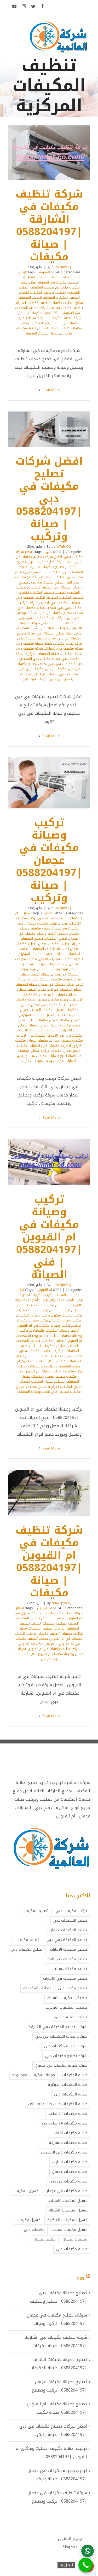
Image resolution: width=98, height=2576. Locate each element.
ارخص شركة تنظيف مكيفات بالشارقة (49, 275)
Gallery (42, 153)
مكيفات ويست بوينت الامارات (43, 1061)
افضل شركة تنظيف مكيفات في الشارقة (48, 280)
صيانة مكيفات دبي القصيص (40, 659)
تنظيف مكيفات (62, 303)
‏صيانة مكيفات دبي (72, 2249)
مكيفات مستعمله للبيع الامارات (50, 1053)
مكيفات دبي (69, 674)
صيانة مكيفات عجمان (70, 2172)
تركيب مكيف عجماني (53, 918)
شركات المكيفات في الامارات (60, 603)
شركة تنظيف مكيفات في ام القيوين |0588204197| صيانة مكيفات (56, 1493)
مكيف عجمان (50, 1030)
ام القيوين (45, 1290)
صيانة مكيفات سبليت (53, 1000)
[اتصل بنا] (86, 2565)
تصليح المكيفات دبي (70, 1921)
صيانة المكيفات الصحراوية (34, 2075)
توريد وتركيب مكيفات (53, 969)
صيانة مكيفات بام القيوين (43, 1371)
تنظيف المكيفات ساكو (36, 1351)
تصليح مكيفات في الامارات (65, 1979)
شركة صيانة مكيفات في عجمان (61, 984)
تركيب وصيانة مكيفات (65, 1320)
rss (81, 2278)
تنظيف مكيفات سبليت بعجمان (61, 959)
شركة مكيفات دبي (30, 648)
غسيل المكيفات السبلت (47, 1010)
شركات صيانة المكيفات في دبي (43, 618)
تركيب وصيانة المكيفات (33, 1315)
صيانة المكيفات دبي (71, 2094)
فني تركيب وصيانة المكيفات (37, 1392)
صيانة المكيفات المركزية (42, 654)
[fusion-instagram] (24, 6)
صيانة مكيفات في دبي (65, 664)
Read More (50, 390)
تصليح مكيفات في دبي (47, 582)
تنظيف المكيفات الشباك (36, 293)
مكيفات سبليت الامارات (66, 1040)
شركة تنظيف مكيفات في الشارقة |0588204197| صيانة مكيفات (56, 153)
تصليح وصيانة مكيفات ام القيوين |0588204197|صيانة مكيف (57, 2408)
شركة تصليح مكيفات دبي (55, 633)
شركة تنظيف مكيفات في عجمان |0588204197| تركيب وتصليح (57, 2497)
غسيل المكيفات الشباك (37, 1381)
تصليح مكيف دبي (73, 1988)
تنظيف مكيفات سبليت (67, 308)
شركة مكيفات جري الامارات (64, 648)
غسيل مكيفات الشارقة (42, 333)
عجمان (48, 913)
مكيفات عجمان (38, 1040)
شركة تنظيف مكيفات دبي (37, 638)
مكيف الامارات (71, 1030)
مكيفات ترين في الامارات (65, 1035)
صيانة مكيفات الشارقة (54, 328)
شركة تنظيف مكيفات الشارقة (40, 313)
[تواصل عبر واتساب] (88, 2551)
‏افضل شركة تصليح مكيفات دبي (51, 562)
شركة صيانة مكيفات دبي (34, 643)
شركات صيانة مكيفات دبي (61, 623)
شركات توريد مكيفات (66, 979)
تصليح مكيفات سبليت (69, 1969)
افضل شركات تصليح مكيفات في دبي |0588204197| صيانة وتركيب (56, 429)
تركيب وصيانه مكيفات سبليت (51, 1333)
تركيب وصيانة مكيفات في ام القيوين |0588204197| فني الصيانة (56, 1162)
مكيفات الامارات (28, 1030)
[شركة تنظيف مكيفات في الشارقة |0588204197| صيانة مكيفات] (49, 153)
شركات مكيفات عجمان (34, 979)
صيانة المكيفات (72, 654)
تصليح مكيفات (27, 1940)
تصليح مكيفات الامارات (69, 1950)
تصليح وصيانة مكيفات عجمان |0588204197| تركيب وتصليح (59, 2386)
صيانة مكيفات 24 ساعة (60, 995)
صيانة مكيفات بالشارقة (68, 2143)
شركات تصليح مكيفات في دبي (61, 613)
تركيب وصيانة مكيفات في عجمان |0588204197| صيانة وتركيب (56, 783)
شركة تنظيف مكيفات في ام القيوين (54, 1649)
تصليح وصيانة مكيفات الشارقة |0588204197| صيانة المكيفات (58, 2364)
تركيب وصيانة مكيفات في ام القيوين (44, 1325)
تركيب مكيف (65, 1305)
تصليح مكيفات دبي (51, 577)
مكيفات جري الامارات (31, 1035)
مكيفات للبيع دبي (45, 674)
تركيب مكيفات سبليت (33, 1310)
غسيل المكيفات (43, 1376)
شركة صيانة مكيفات (68, 643)
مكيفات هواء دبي (36, 679)
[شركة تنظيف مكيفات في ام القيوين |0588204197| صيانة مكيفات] (49, 1493)
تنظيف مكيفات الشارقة (33, 303)
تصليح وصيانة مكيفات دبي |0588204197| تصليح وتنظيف (59, 2297)
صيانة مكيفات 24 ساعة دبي (64, 2123)
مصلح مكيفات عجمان (34, 1025)
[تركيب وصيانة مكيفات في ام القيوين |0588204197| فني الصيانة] (49, 1162)
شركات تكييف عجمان (35, 974)
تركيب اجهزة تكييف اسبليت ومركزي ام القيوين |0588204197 (51, 2453)
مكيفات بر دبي (56, 669)
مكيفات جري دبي (31, 669)
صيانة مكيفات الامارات (69, 2133)
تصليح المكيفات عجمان (54, 944)
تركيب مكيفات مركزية (67, 1315)
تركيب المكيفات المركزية (37, 1295)
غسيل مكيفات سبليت (42, 1020)
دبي (49, 552)
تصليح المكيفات (56, 938)
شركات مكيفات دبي (54, 628)
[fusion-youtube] (14, 6)
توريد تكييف (37, 964)
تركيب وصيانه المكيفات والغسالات (54, 1330)
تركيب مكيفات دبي (71, 1911)
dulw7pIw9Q (61, 267)
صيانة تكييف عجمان (32, 989)
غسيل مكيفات (69, 1020)
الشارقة (45, 272)
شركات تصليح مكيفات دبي (37, 608)
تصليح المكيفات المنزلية (47, 567)
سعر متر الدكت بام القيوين (38, 1644)
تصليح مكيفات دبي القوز (67, 1959)
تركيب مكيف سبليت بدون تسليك (50, 1308)
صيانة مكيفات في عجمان (49, 1005)
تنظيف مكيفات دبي (31, 597)
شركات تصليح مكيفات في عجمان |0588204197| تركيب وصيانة (57, 2319)
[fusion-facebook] (43, 6)
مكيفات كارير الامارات (44, 1046)
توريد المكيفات (58, 964)
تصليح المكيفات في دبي (44, 572)
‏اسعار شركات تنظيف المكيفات (50, 1611)
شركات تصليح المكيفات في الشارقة (58, 2027)
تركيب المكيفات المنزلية (67, 1300)
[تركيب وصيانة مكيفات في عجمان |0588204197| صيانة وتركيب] (49, 783)
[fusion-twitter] (33, 6)
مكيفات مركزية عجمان (46, 1051)
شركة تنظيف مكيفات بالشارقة (60, 318)
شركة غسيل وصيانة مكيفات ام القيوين (51, 1651)
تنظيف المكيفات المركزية (62, 298)
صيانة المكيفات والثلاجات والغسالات (54, 1366)
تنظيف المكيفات (42, 287)
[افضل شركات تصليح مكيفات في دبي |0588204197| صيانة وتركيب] (49, 429)
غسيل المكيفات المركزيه (37, 1015)
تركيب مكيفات (60, 1310)
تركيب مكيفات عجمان (42, 923)
